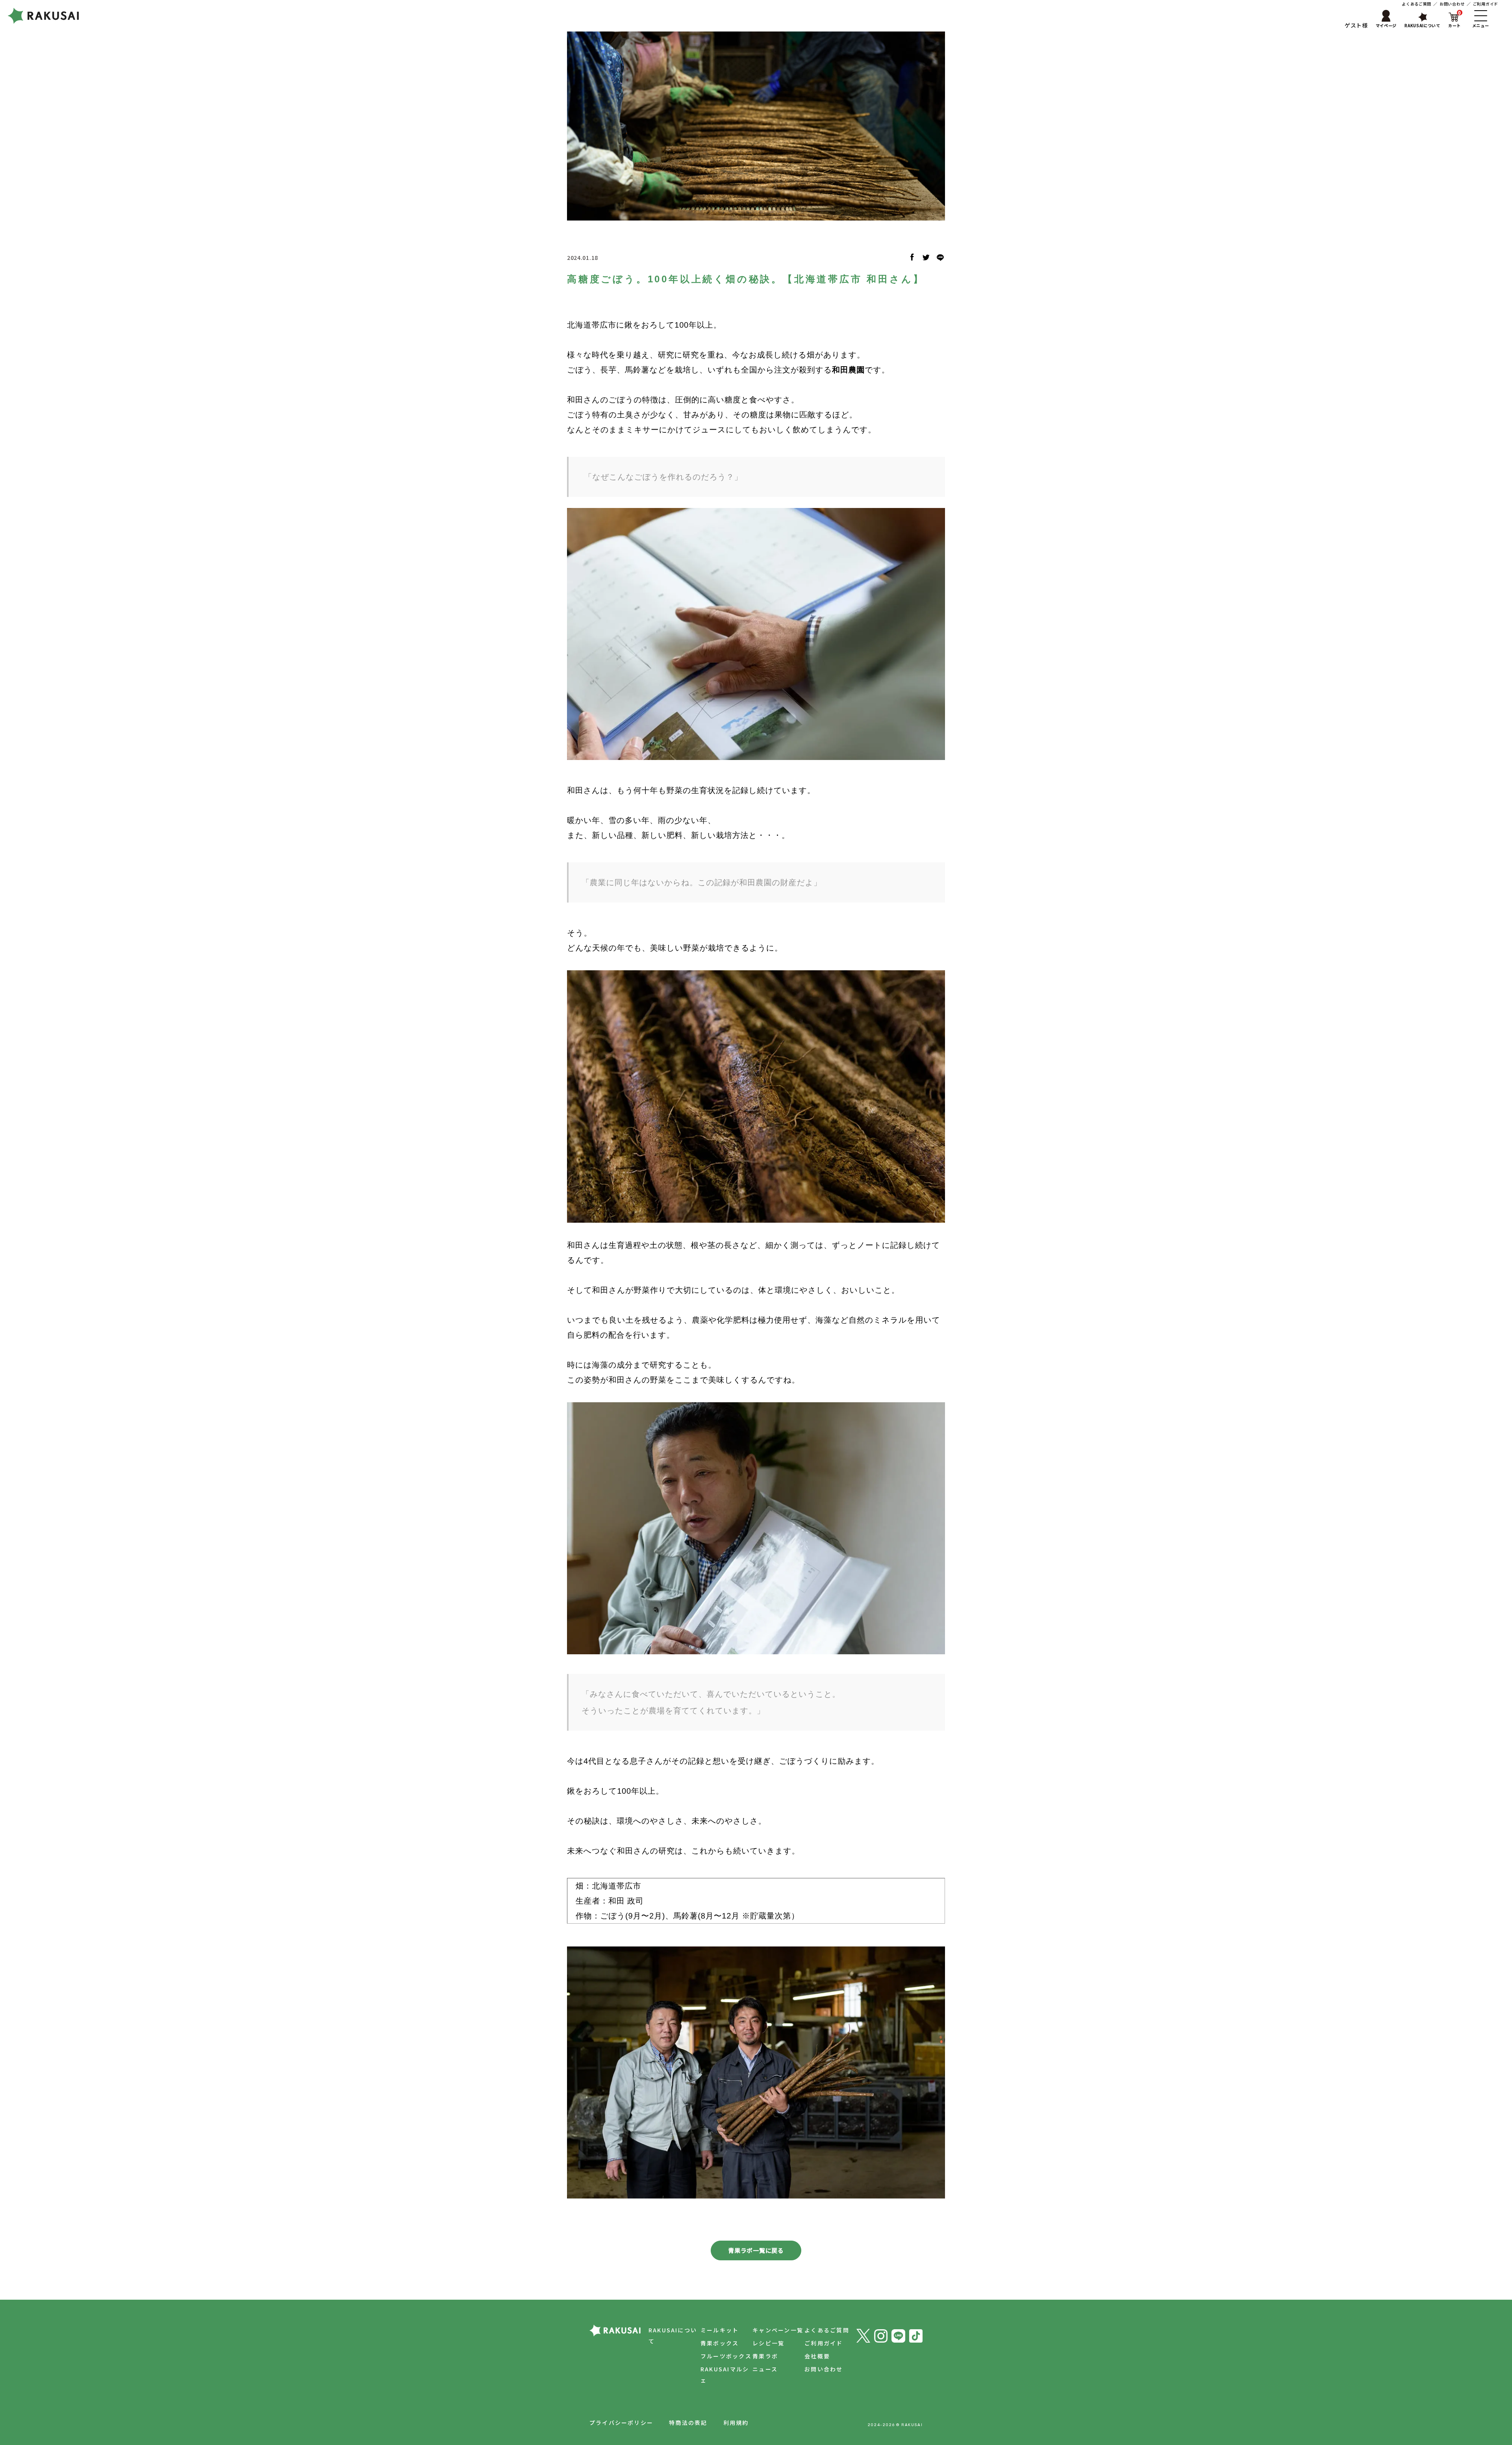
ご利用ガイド (1486, 4)
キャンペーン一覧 (778, 2330)
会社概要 (817, 2356)
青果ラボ (765, 2356)
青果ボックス (720, 2343)
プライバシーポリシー (621, 2423)
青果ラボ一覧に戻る (756, 2250)
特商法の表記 (688, 2423)
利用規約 (736, 2423)
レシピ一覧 (768, 2343)
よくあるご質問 (1417, 4)
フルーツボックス (726, 2356)
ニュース (765, 2369)
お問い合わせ (1452, 4)
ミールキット (720, 2330)
